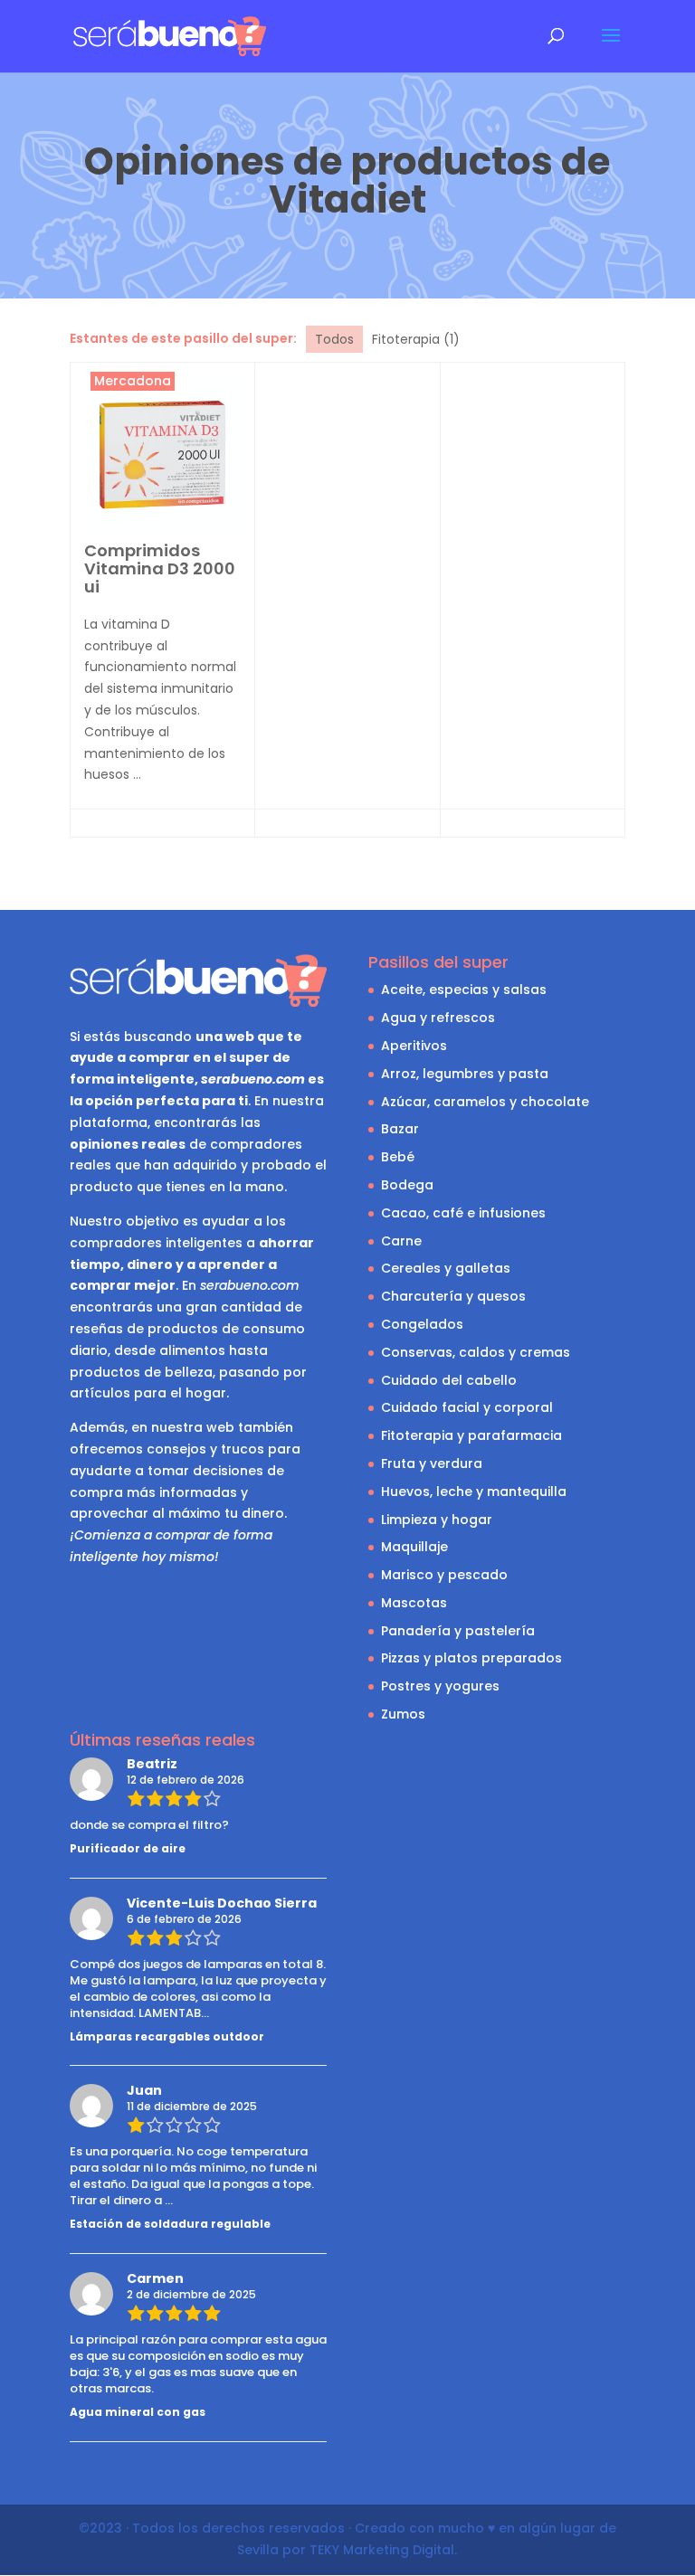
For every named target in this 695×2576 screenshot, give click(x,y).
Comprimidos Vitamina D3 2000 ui (160, 568)
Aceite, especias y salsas (464, 990)
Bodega (407, 1185)
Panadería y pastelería (458, 1631)
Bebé (398, 1157)
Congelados (422, 1324)
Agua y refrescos (438, 1018)
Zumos (403, 1714)
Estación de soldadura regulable (170, 2224)
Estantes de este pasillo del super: (183, 338)
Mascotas (414, 1603)
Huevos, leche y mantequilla (474, 1492)
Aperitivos (414, 1046)
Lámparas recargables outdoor (167, 2036)
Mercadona (133, 381)
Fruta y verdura (432, 1463)
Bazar (400, 1129)
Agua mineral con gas (138, 2412)
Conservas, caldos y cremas (476, 1352)
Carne (401, 1241)
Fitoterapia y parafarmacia (471, 1435)
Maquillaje (414, 1547)
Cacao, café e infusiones (463, 1213)
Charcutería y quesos (453, 1296)
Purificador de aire (128, 1848)
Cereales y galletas (446, 1268)
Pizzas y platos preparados (471, 1658)
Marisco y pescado (444, 1575)
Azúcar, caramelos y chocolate (485, 1102)
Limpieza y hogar (437, 1520)
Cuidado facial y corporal (467, 1407)
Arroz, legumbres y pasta (465, 1074)
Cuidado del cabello (449, 1380)
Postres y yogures (440, 1686)
